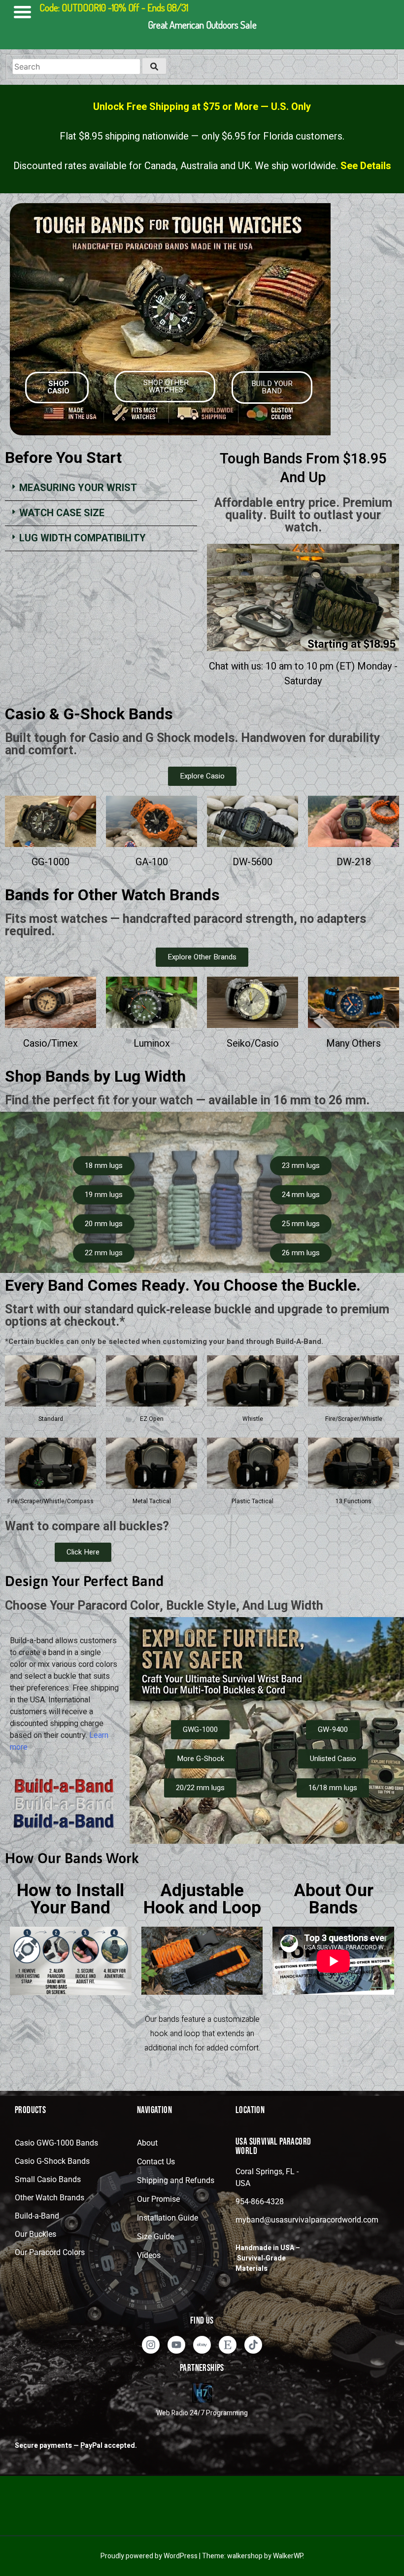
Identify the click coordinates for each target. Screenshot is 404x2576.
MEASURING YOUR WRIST (78, 488)
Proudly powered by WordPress (150, 2556)
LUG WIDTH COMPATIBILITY (83, 538)
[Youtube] (176, 2345)
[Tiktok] (253, 2345)
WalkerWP (288, 2556)
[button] (101, 488)
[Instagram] (151, 2345)
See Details (366, 166)
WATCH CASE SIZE (62, 513)
